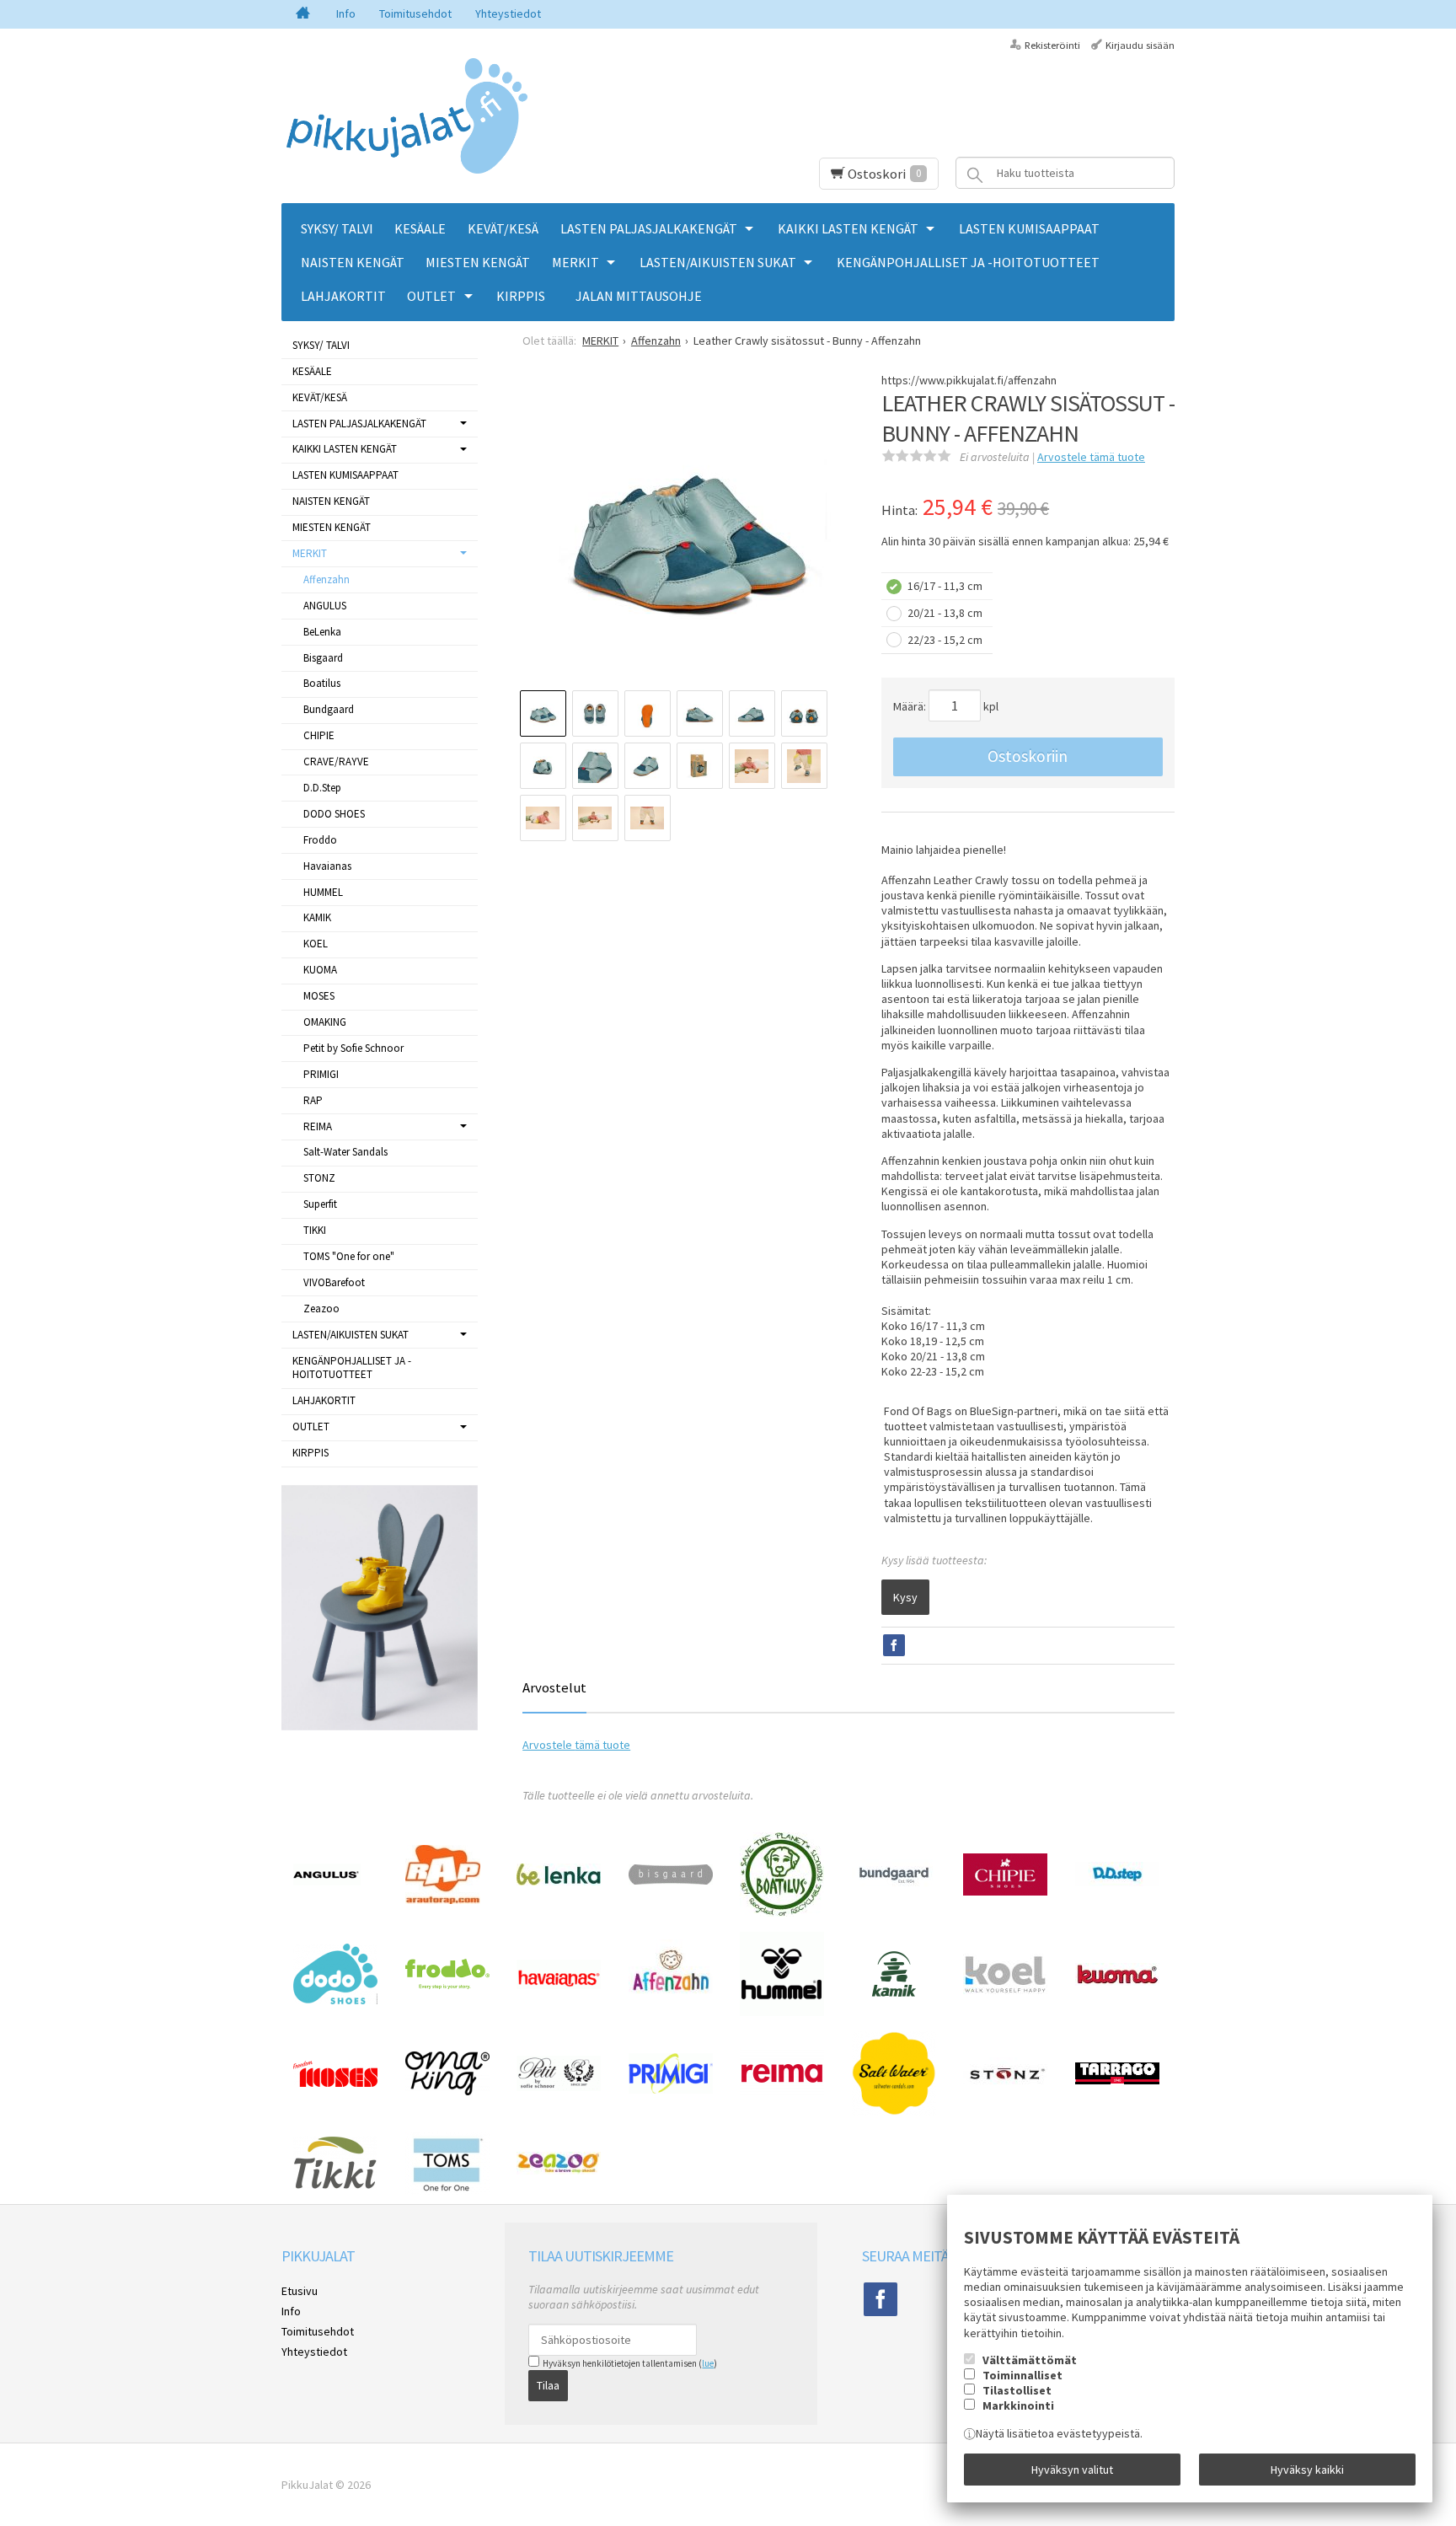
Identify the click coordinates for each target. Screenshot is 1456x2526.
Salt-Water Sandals (345, 1152)
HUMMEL (323, 892)
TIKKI (315, 1230)
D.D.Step (322, 788)
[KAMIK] (894, 1993)
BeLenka (322, 632)
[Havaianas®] (559, 1985)
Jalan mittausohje (639, 296)
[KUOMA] (1117, 1982)
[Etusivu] (303, 14)
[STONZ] (1005, 2086)
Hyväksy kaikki (1307, 2470)
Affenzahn (327, 579)
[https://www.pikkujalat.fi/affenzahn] (671, 2005)
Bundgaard (329, 709)
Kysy (905, 1597)
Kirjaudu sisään (1140, 45)
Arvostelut (554, 1687)
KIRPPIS (521, 296)
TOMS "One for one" (349, 1256)
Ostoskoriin (1028, 756)
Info (346, 13)
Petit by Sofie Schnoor (353, 1048)
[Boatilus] (782, 1912)
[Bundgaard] (894, 1885)
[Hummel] (782, 2012)
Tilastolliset (1017, 2390)
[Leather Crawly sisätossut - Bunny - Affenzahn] (685, 536)
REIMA (318, 1126)
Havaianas (327, 866)
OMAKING (325, 1022)
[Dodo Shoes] (335, 2000)
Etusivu (300, 2291)
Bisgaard (323, 658)
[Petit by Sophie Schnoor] (559, 2087)
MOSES (319, 996)
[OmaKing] (447, 2091)
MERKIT (575, 262)
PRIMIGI (321, 1074)
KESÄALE (420, 228)
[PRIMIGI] (671, 2089)
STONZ (319, 1178)
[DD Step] (1117, 1882)
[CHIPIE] (1005, 1891)
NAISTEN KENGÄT (353, 262)
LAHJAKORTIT (343, 296)
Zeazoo (321, 1309)
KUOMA (320, 970)
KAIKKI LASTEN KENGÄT (848, 228)
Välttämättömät (1030, 2360)
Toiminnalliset (1022, 2375)
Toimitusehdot (415, 13)
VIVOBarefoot (334, 1282)
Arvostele (1091, 457)
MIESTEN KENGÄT (478, 262)
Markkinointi (1018, 2405)
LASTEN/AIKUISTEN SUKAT (718, 262)
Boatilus (322, 683)
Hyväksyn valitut (1072, 2470)
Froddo (320, 840)
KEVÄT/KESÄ (503, 228)
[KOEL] (1005, 1990)
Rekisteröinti (1052, 45)
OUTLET (431, 296)
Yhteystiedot (508, 13)
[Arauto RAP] (443, 1900)
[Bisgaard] (671, 1880)
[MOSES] (335, 2083)
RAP (313, 1100)
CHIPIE (319, 735)
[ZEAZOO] (559, 2170)
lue (708, 2363)
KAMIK (317, 917)
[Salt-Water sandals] (894, 2111)
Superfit (320, 1204)
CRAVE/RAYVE (336, 762)
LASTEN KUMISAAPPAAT (1029, 228)
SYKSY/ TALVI (337, 228)
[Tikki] (335, 2185)
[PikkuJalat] (408, 116)
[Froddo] (447, 1985)
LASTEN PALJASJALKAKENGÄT (649, 228)
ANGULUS (325, 606)
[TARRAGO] (1117, 2080)
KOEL (316, 944)
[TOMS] (447, 2191)
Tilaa (548, 2385)
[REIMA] (782, 2093)
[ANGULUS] (327, 1881)
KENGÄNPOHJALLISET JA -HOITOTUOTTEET (968, 262)
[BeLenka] (559, 1881)
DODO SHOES (334, 814)
